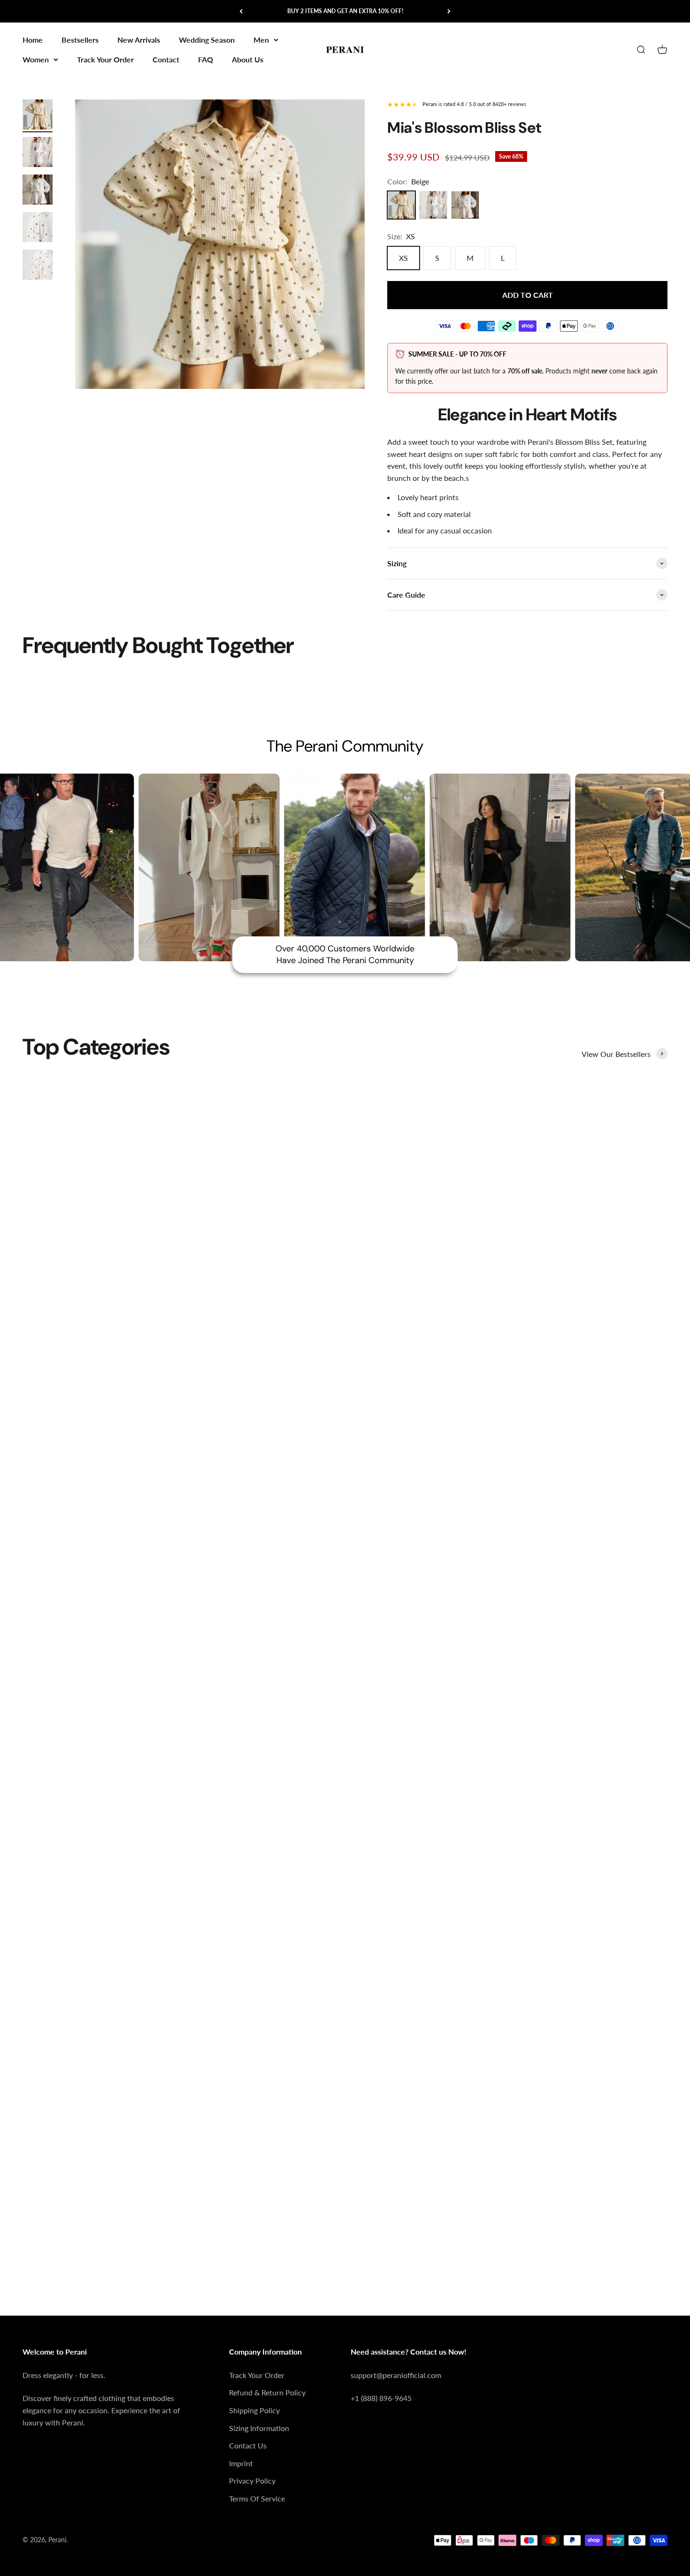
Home (33, 40)
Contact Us (248, 2445)
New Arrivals (139, 40)
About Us (248, 59)
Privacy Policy (252, 2481)
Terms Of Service (257, 2498)
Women (36, 59)
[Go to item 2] (38, 153)
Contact (166, 59)
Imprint (241, 2463)
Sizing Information (259, 2428)
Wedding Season (207, 40)
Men (261, 40)
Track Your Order (105, 59)
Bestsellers (80, 40)
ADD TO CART (528, 295)
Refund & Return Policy (267, 2392)
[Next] (449, 11)
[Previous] (241, 11)
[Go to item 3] (38, 191)
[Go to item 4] (38, 228)
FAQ (206, 59)
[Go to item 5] (38, 266)
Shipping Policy (254, 2410)
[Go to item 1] (38, 116)
